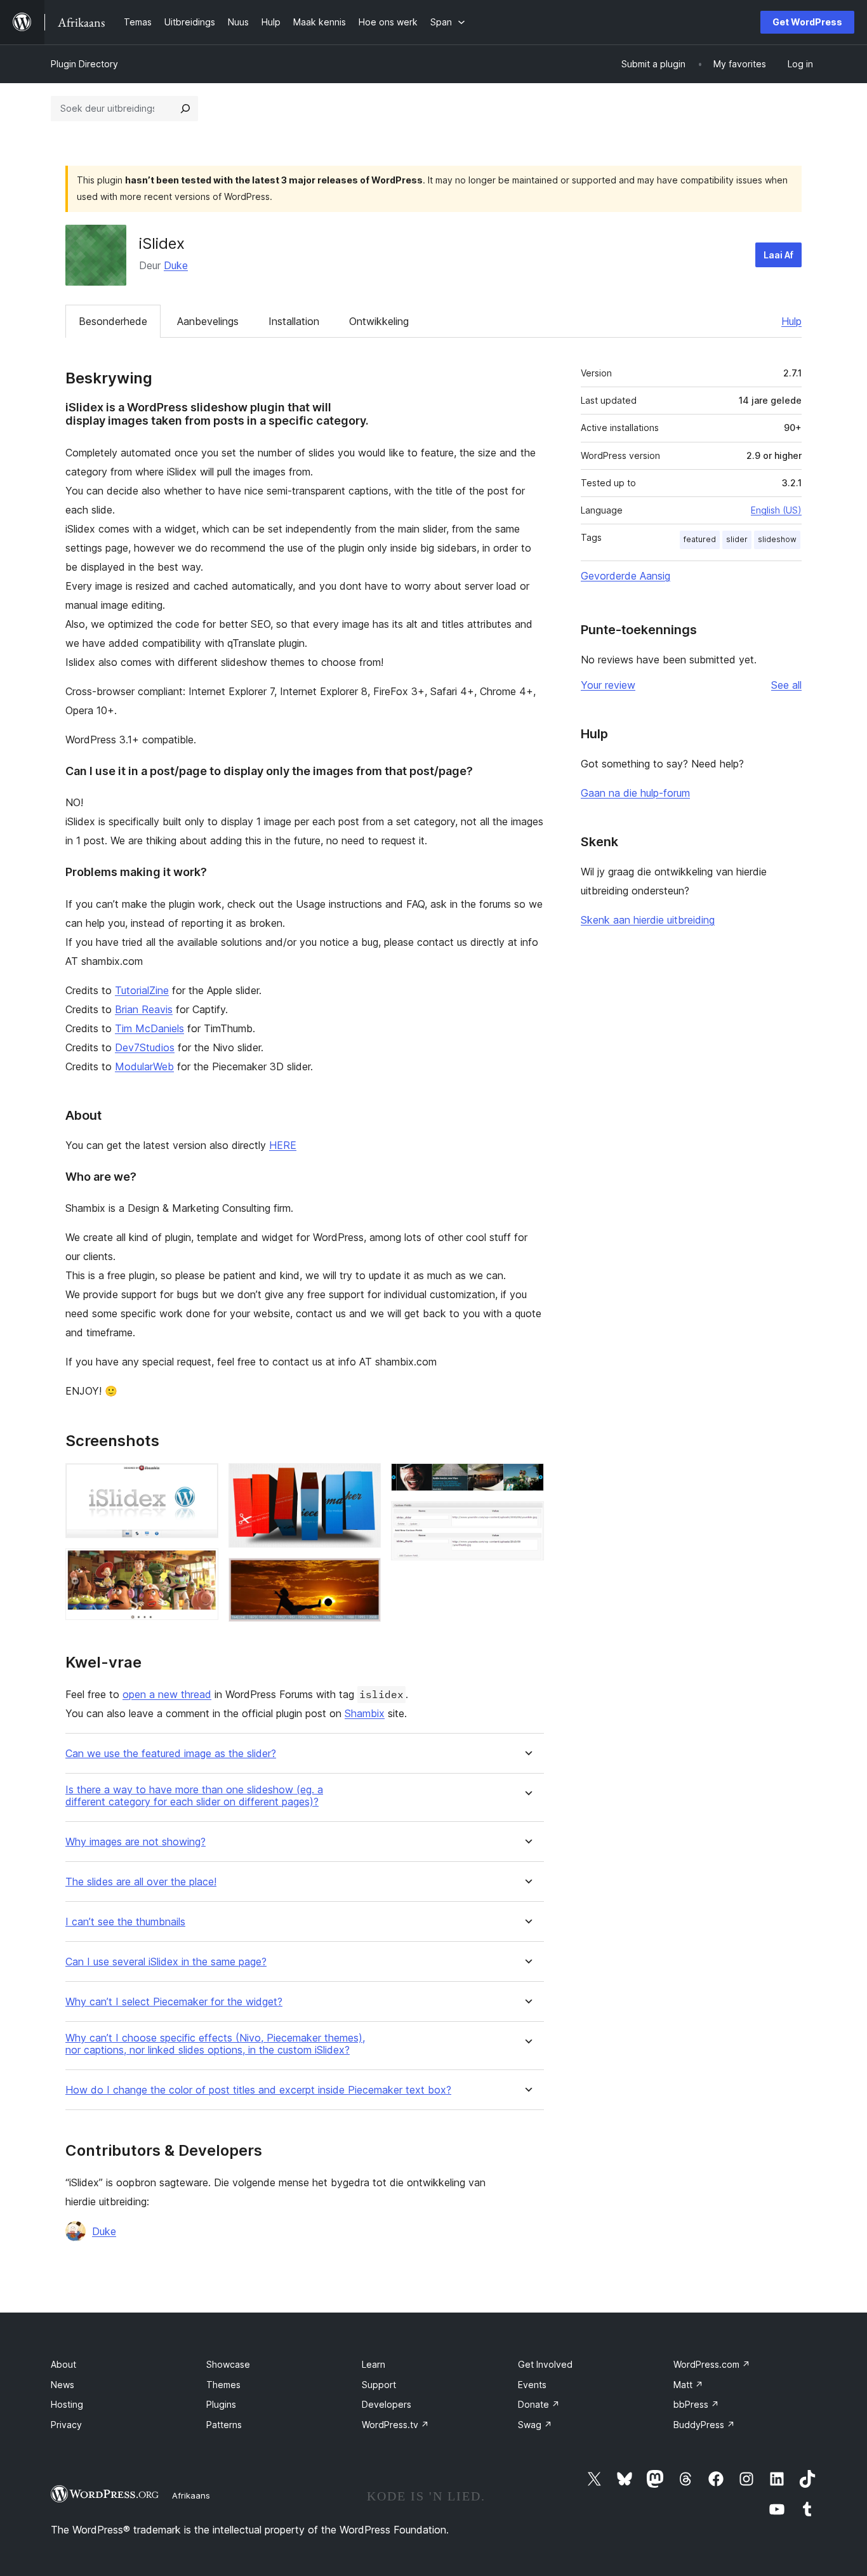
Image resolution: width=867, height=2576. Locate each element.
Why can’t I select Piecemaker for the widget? (174, 2002)
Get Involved (545, 2364)
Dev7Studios (145, 1047)
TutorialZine (142, 990)
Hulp (791, 321)
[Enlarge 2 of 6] (201, 1565)
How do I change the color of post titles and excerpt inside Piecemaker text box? (258, 2090)
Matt (688, 2385)
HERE (283, 1145)
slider (737, 539)
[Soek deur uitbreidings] (185, 109)
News (63, 2385)
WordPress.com (712, 2364)
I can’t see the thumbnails (125, 1922)
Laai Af (778, 255)
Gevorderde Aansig (625, 576)
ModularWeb (144, 1066)
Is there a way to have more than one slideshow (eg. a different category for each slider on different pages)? (194, 1796)
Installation (294, 321)
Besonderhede (113, 321)
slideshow (777, 539)
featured (700, 539)
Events (532, 2385)
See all (786, 685)
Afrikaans (191, 2495)
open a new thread (167, 1694)
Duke (176, 265)
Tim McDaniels (149, 1028)
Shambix (365, 1713)
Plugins (221, 2404)
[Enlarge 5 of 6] (527, 1480)
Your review (608, 685)
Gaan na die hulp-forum (635, 793)
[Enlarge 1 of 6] (201, 1480)
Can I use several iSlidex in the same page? (166, 1962)
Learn (374, 2364)
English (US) (776, 510)
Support (379, 2385)
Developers (387, 2404)
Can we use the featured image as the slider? (171, 1754)
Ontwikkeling (379, 321)
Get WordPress (807, 22)
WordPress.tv (395, 2425)
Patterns (224, 2425)
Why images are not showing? (136, 1842)
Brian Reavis (144, 1009)
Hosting (67, 2404)
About (63, 2364)
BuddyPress (704, 2425)
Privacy (66, 2425)
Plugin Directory (84, 64)
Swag (535, 2425)
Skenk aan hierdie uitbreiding (648, 920)
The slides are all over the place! (141, 1882)
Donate (539, 2404)
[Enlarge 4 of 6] (364, 1575)
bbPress (696, 2404)
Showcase (228, 2364)
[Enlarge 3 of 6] (364, 1480)
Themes (223, 2385)
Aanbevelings (208, 321)
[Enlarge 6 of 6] (527, 1518)
